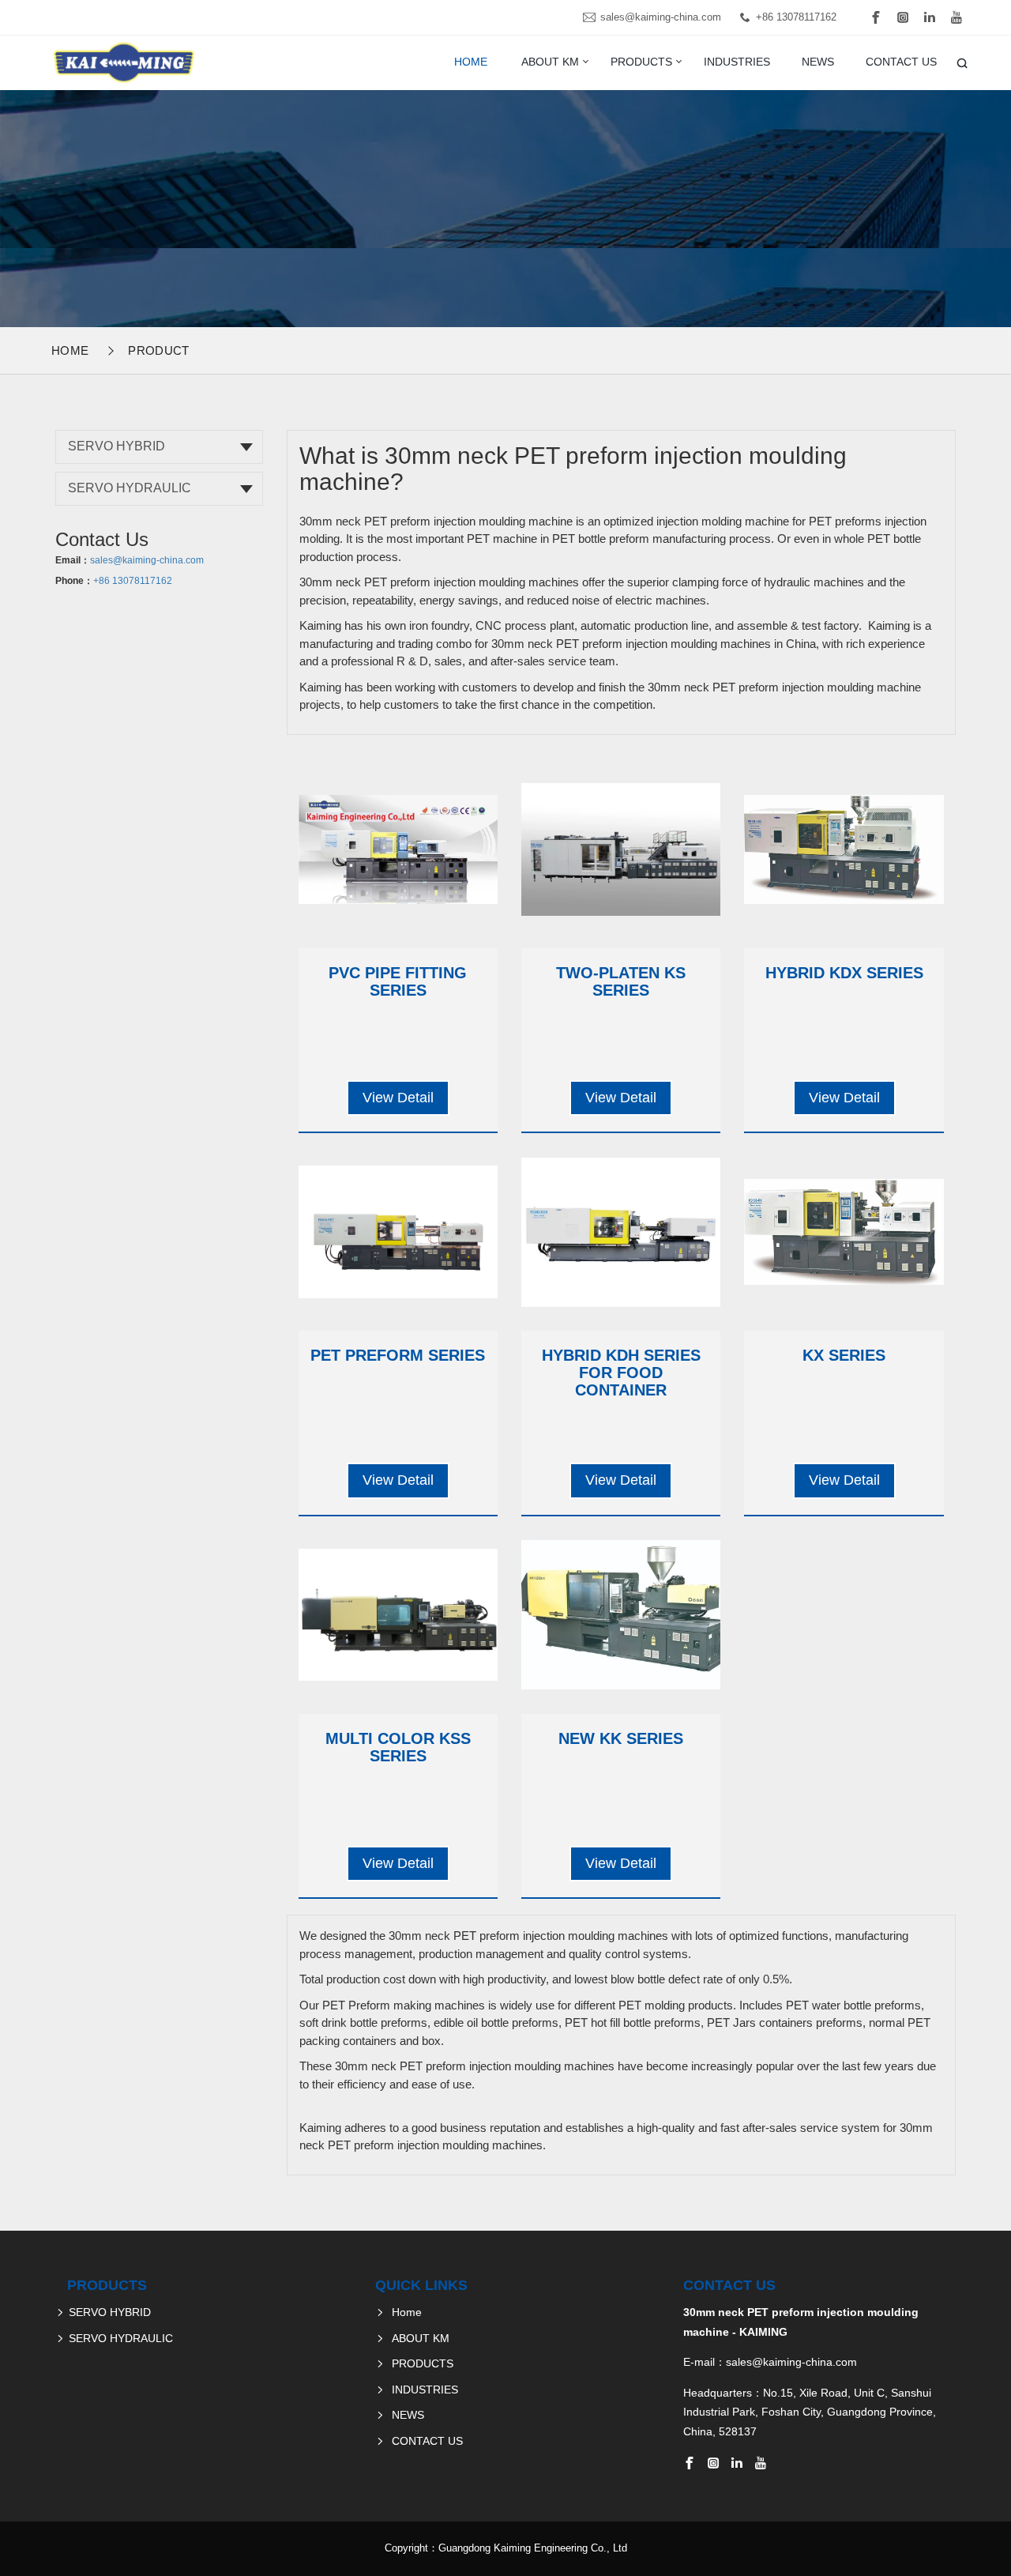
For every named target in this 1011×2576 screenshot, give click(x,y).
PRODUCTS (641, 62)
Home (471, 62)
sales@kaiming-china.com (661, 17)
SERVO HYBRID (117, 446)
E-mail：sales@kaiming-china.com (770, 2362)
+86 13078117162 (796, 17)
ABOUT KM (550, 62)
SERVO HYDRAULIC (130, 488)
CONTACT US (901, 62)
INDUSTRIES (737, 62)
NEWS (818, 62)
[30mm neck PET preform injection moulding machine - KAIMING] (122, 62)
